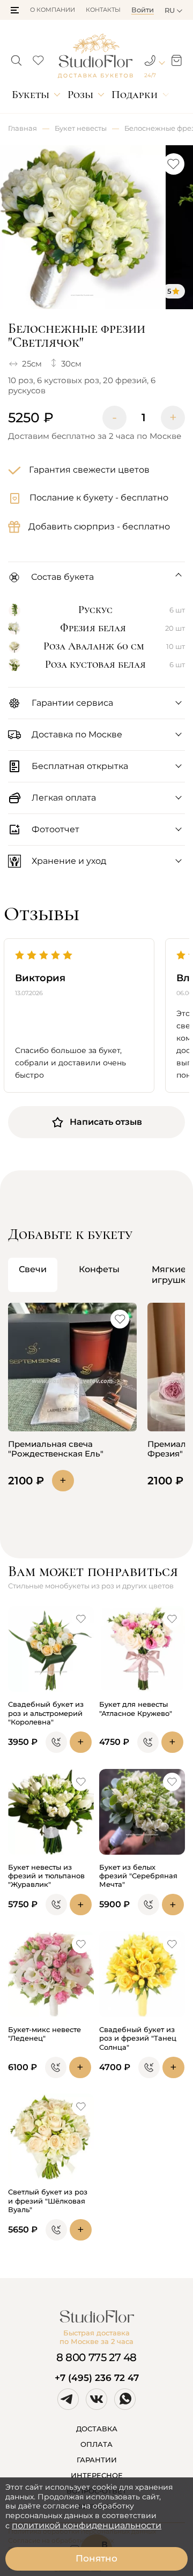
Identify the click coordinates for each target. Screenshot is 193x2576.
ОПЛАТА (96, 2444)
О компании (53, 10)
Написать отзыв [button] (106, 1122)
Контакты (103, 10)
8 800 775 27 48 (96, 2357)
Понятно (96, 2558)
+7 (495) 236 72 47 (97, 2378)
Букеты (31, 95)
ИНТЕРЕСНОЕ (97, 2475)
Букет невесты (81, 128)
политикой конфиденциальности (87, 2525)
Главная (23, 128)
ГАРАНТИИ (97, 2460)
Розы (80, 95)
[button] (15, 10)
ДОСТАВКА (97, 2429)
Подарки (135, 95)
